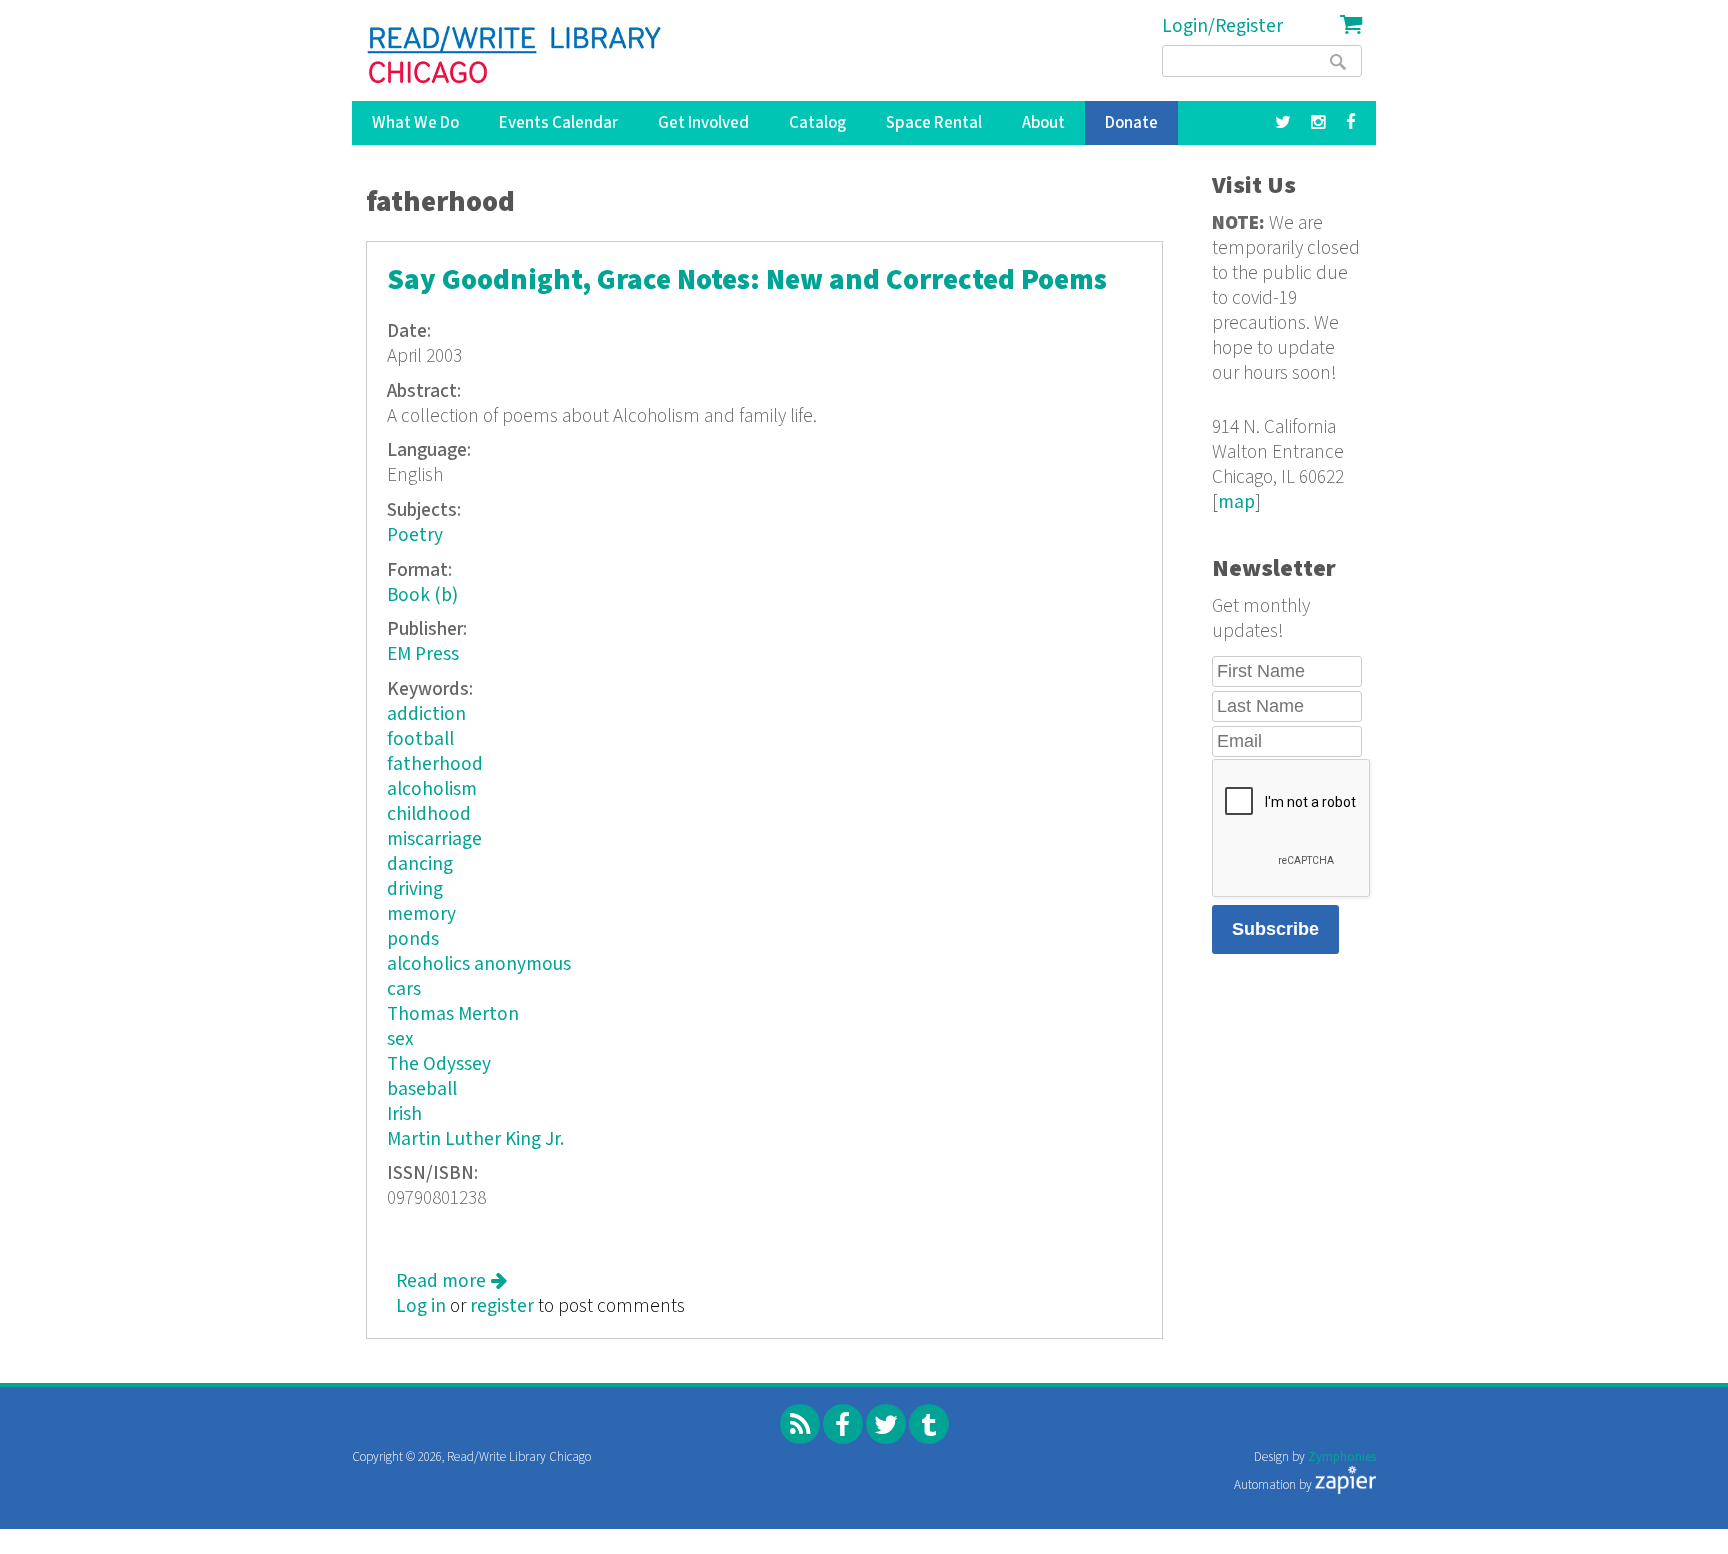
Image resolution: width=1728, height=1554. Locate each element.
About (1043, 123)
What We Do (415, 123)
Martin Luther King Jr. (475, 1139)
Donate (1131, 123)
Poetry (415, 535)
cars (404, 989)
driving (415, 889)
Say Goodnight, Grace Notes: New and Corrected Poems (747, 280)
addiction (426, 714)
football (420, 739)
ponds (413, 939)
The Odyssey (439, 1064)
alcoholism (432, 789)
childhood (429, 814)
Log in (421, 1306)
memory (421, 914)
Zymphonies (1342, 1457)
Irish (404, 1114)
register (502, 1306)
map (1236, 502)
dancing (420, 864)
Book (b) (422, 595)
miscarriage (434, 839)
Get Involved (703, 123)
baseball (422, 1089)
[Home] (515, 55)
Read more (451, 1281)
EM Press (423, 654)
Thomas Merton (453, 1014)
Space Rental (934, 123)
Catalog (817, 123)
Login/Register (1222, 26)
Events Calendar (558, 123)
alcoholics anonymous (479, 964)
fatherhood (435, 764)
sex (400, 1039)
